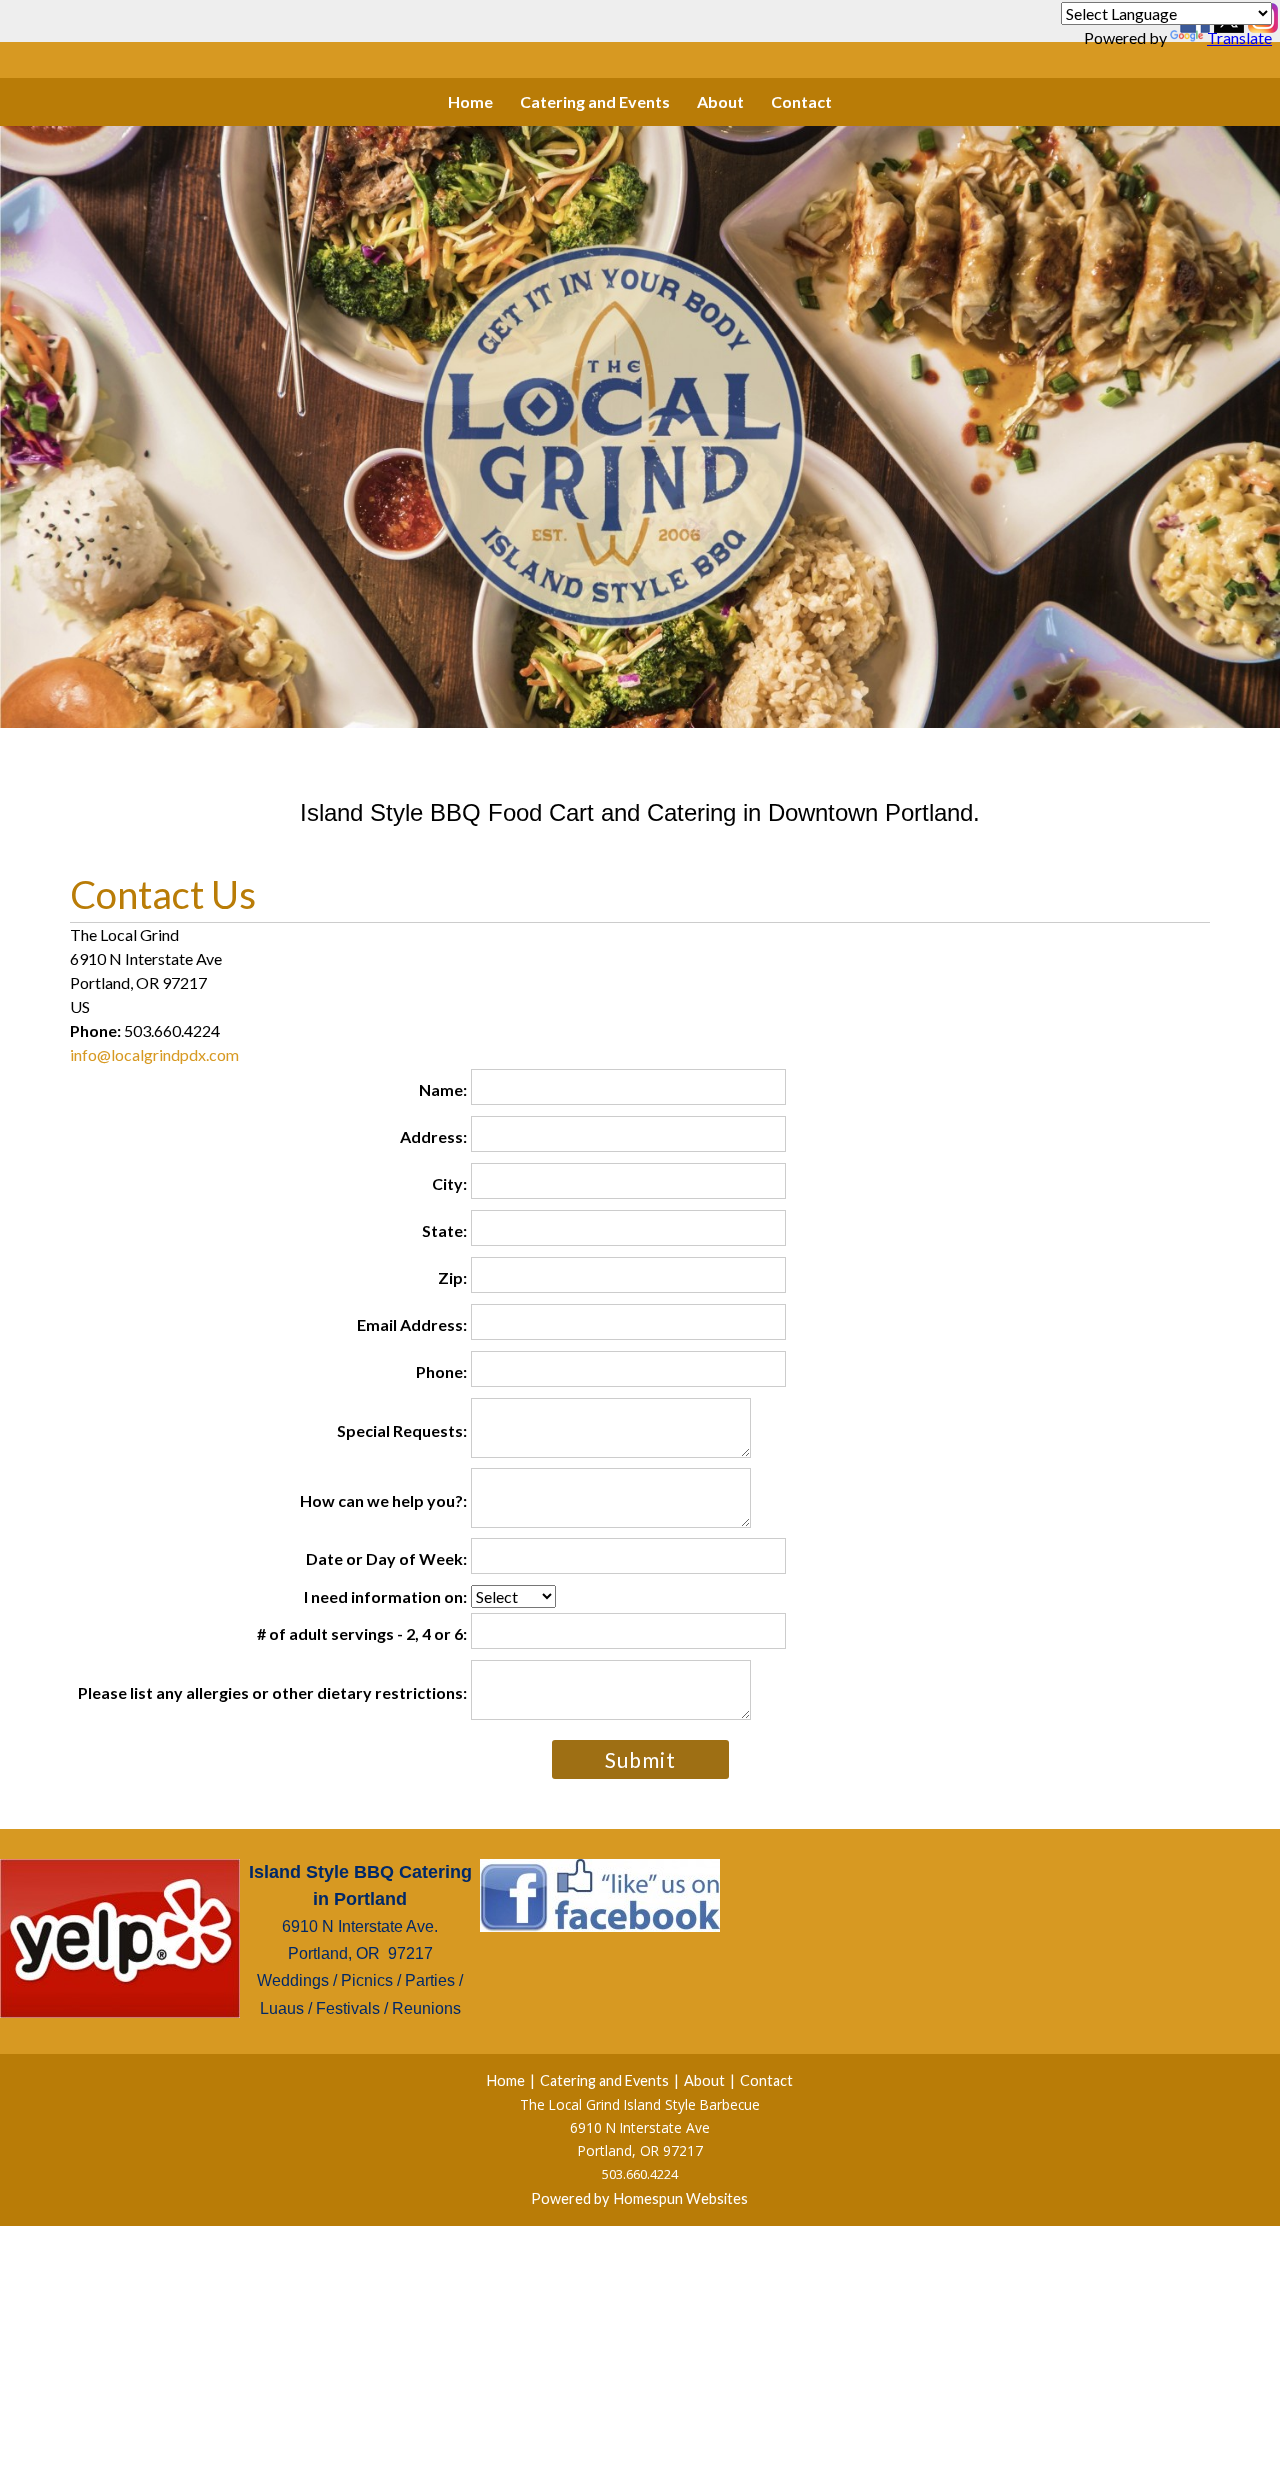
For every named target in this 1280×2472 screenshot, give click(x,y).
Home (470, 101)
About (720, 101)
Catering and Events (595, 101)
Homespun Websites (681, 2198)
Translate (1239, 37)
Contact (801, 101)
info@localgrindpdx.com (154, 1054)
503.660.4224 (640, 2174)
